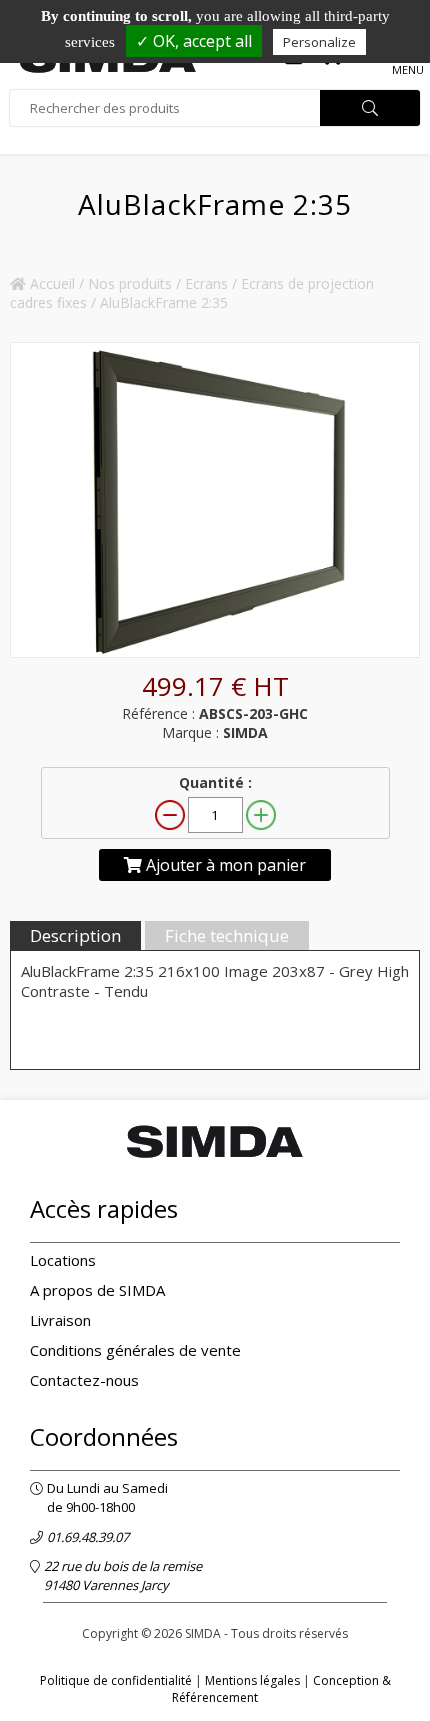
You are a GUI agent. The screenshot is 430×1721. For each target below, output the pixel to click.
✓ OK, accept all (194, 41)
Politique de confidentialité (116, 1680)
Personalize (319, 42)
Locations (63, 1260)
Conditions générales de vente (135, 1350)
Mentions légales (252, 1680)
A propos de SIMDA (97, 1290)
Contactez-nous (84, 1380)
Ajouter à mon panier (224, 865)
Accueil (50, 283)
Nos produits (130, 283)
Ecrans (206, 283)
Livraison (60, 1320)
